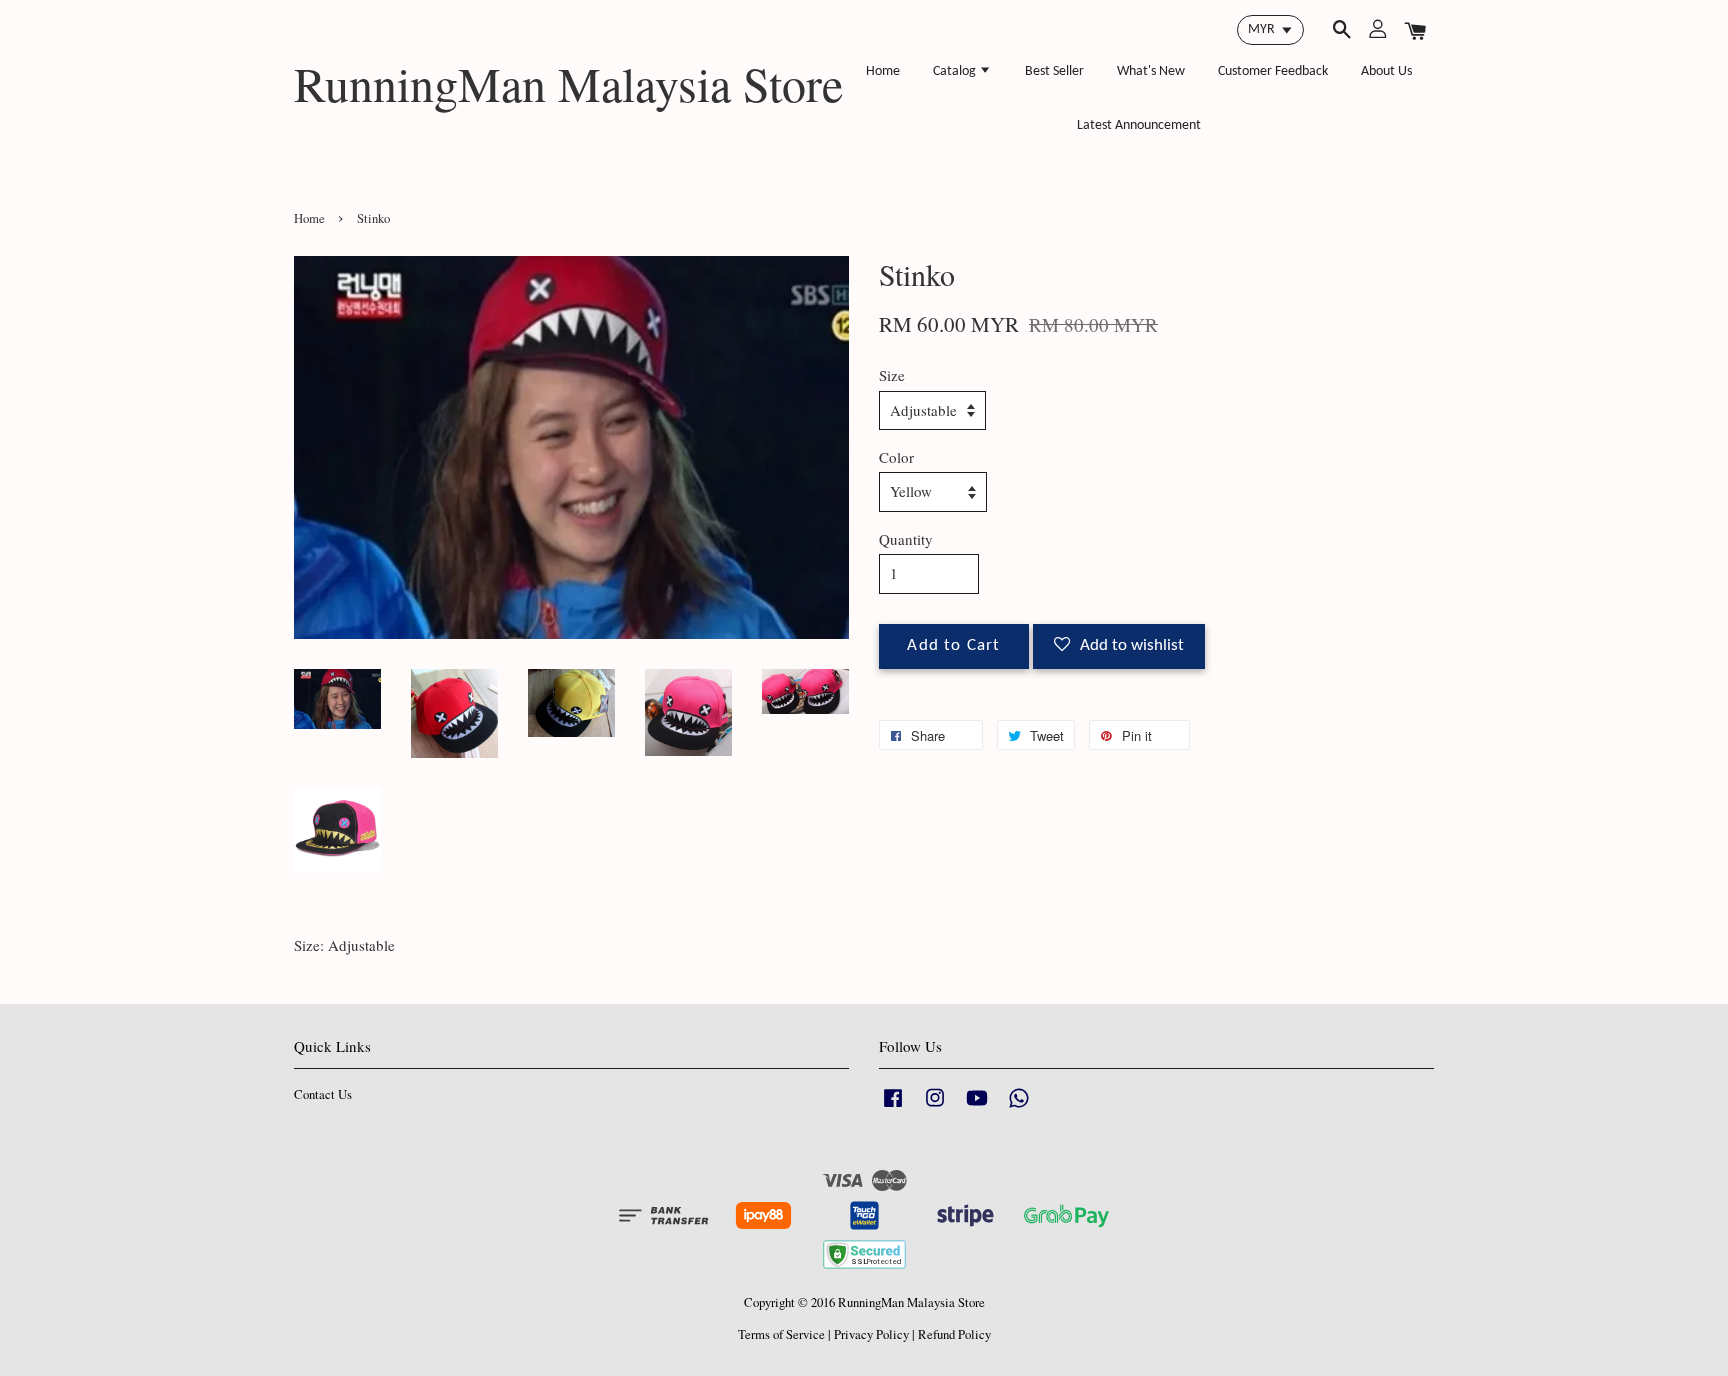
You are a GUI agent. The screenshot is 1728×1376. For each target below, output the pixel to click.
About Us (1386, 71)
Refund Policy (954, 1334)
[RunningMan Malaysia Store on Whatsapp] (1019, 1107)
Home (883, 71)
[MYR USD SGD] (1270, 30)
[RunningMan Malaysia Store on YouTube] (977, 1107)
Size (892, 375)
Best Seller (1054, 71)
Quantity (906, 539)
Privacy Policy (871, 1334)
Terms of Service (781, 1334)
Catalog (956, 71)
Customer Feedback (1273, 71)
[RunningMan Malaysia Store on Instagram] (935, 1107)
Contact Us (323, 1094)
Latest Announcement (1139, 125)
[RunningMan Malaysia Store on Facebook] (893, 1107)
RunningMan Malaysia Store (568, 84)
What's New (1151, 71)
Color (896, 457)
